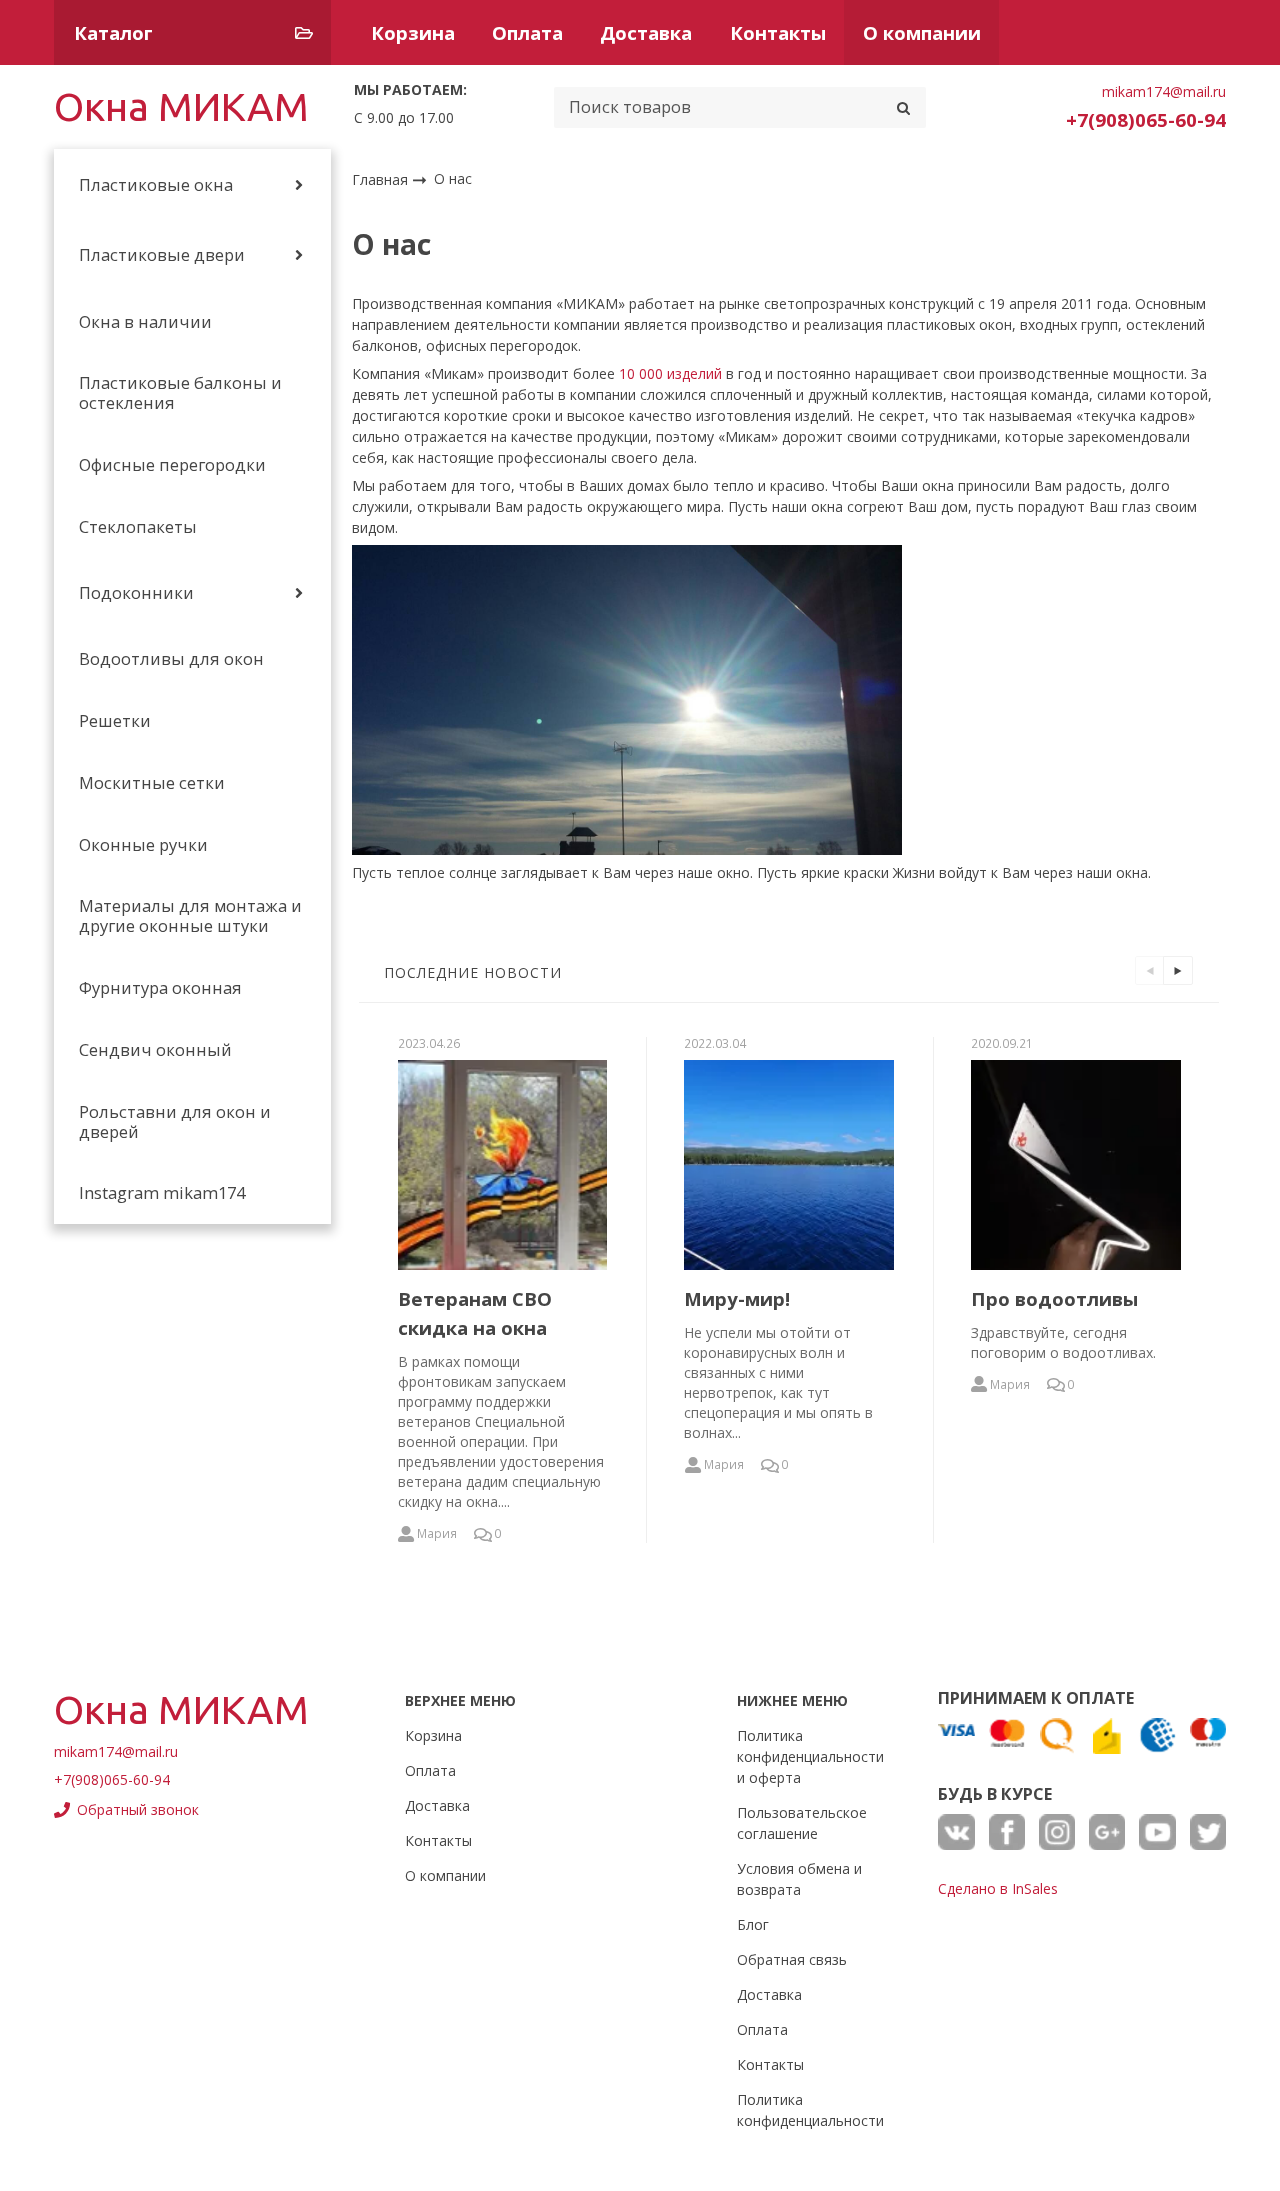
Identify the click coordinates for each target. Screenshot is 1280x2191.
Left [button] (1149, 970)
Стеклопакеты (138, 527)
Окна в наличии (145, 322)
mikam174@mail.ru (1164, 91)
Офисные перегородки (172, 465)
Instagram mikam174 (162, 1193)
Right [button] (1177, 970)
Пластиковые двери (162, 255)
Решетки (115, 721)
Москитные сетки (152, 783)
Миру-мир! (737, 1298)
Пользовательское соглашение (802, 1823)
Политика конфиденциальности (810, 2110)
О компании (922, 32)
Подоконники (136, 593)
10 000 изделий (670, 373)
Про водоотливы (1054, 1298)
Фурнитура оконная (160, 988)
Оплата (527, 32)
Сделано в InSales (998, 1888)
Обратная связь (792, 1959)
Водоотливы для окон (171, 659)
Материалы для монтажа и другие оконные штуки (190, 916)
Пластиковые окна (156, 185)
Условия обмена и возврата (799, 1879)
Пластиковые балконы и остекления (180, 393)
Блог (753, 1924)
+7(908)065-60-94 (1146, 119)
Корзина (413, 32)
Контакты (778, 32)
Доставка (646, 32)
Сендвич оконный (155, 1050)
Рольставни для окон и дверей (175, 1122)
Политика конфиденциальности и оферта (810, 1756)
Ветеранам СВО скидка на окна (475, 1313)
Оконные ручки (143, 845)
